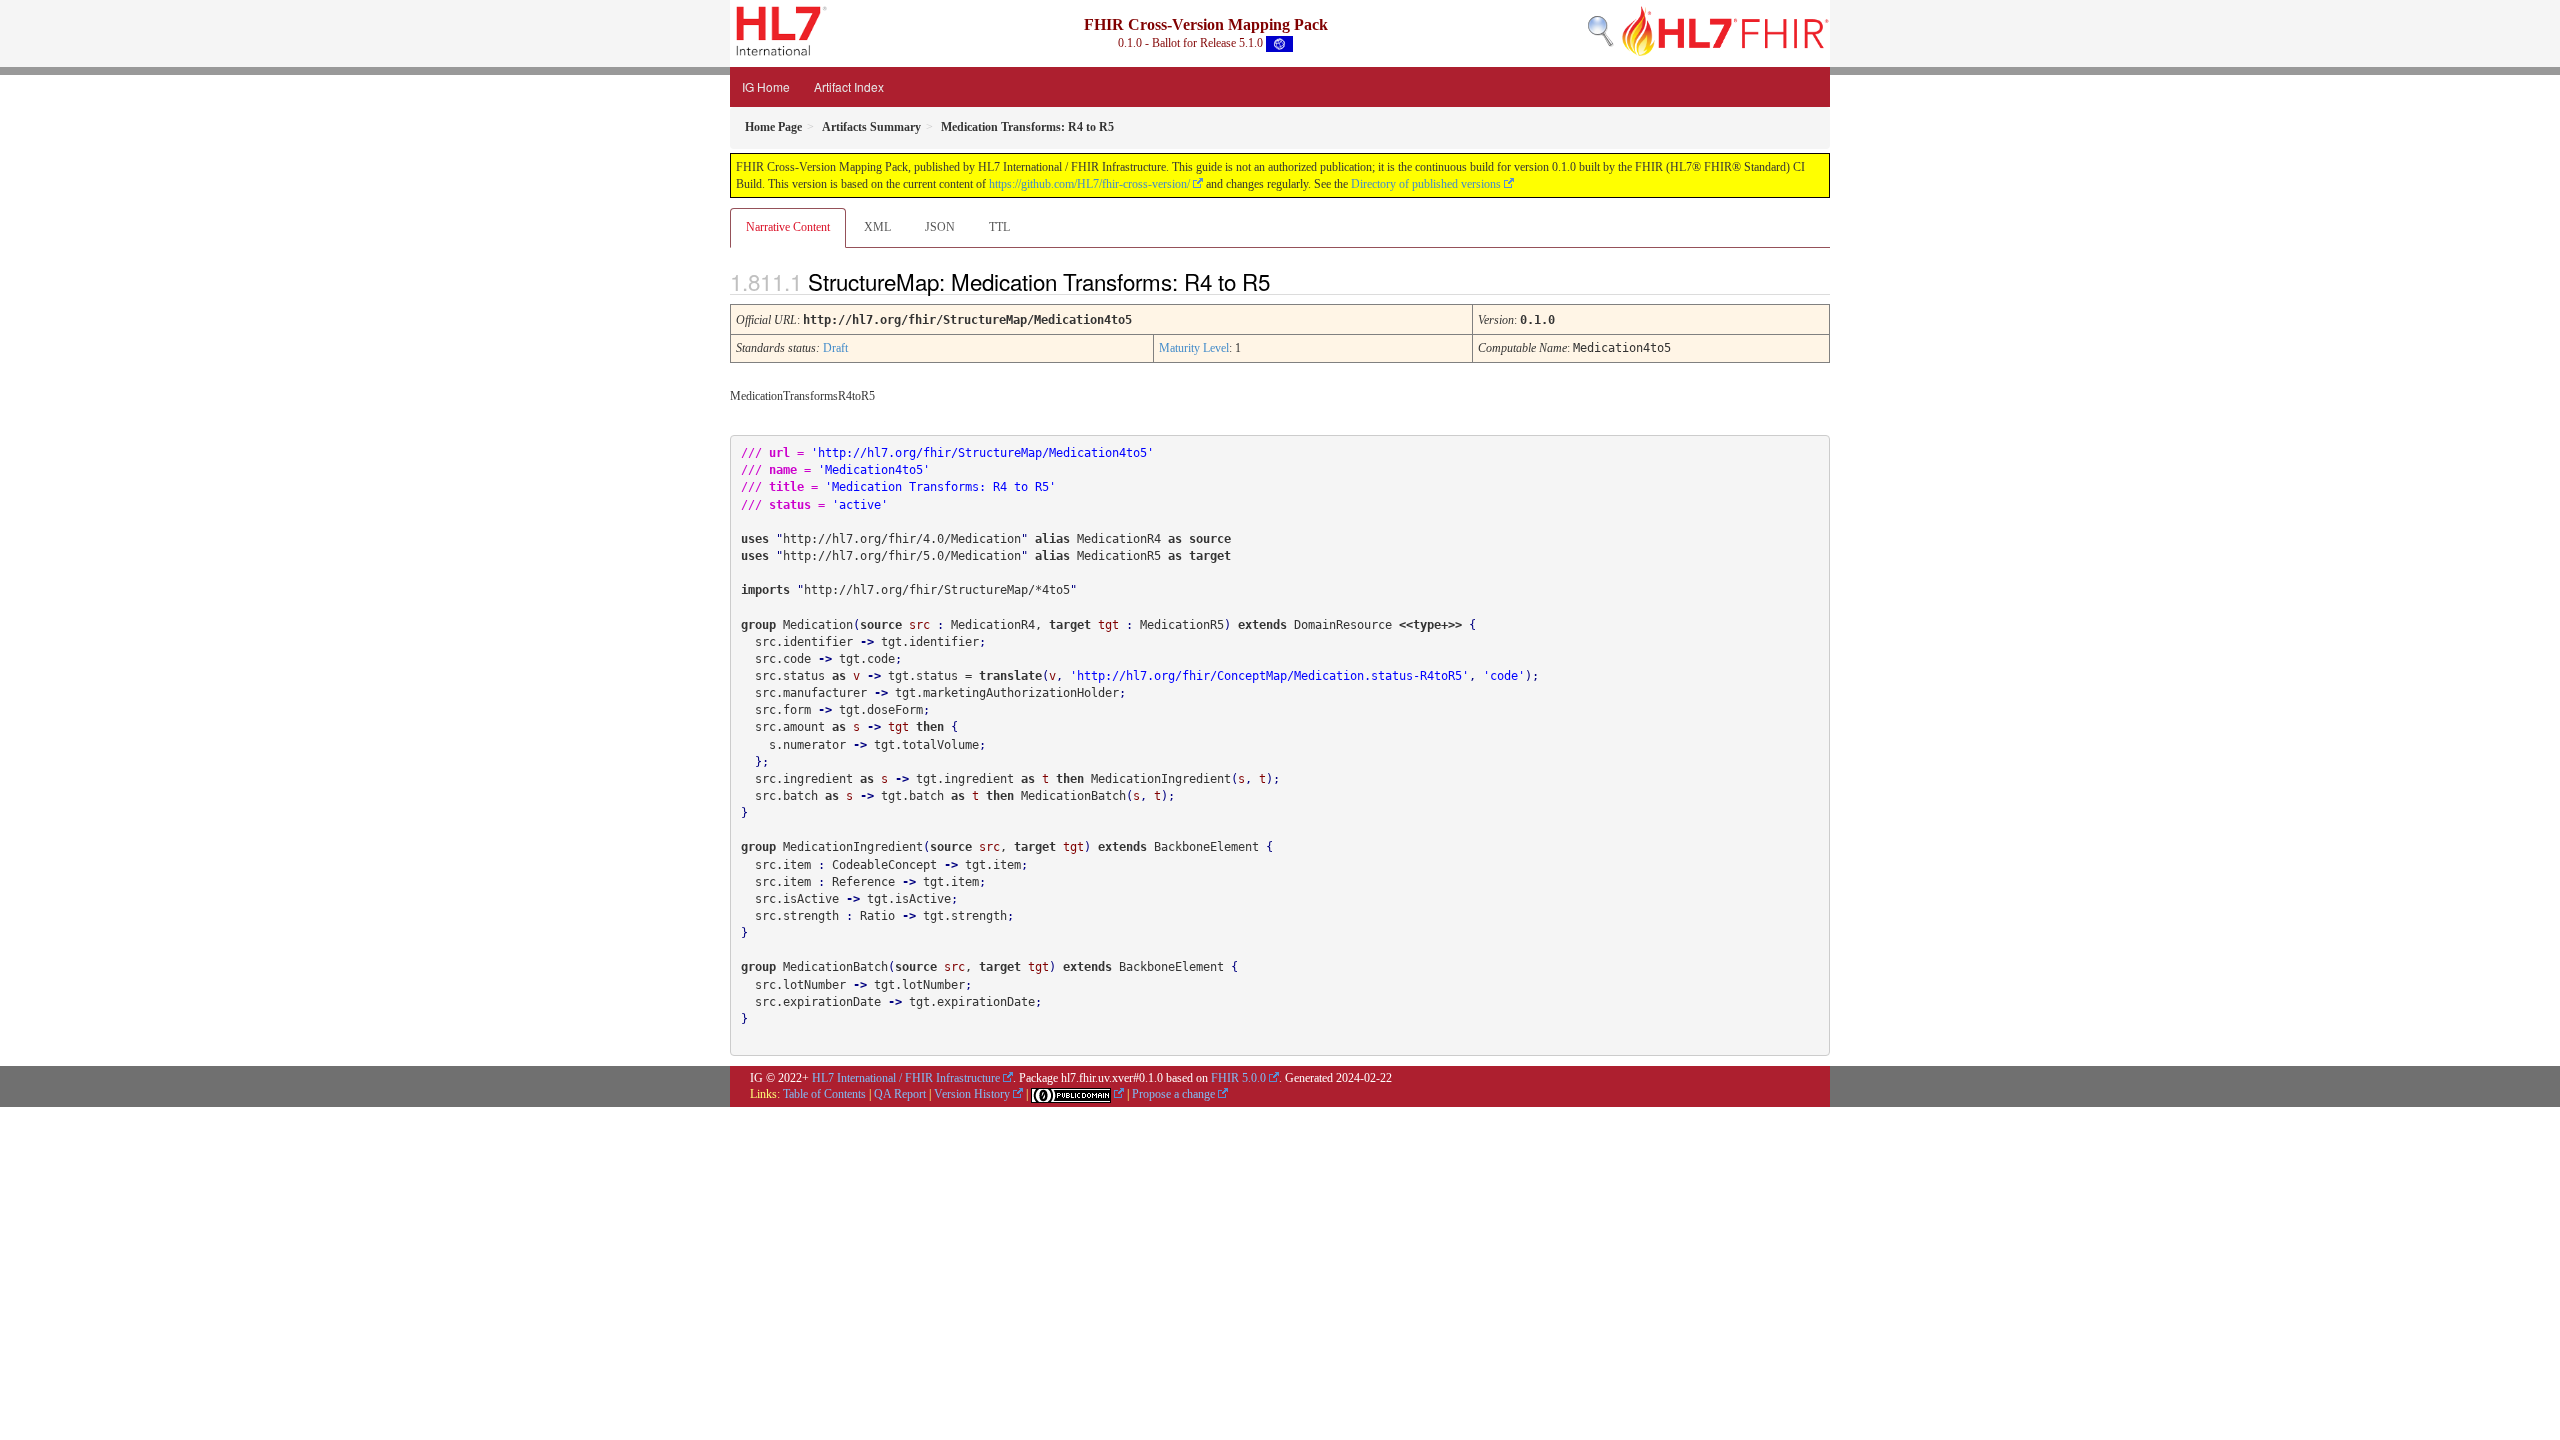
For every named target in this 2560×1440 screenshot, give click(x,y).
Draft (835, 348)
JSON (940, 227)
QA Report (900, 1094)
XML (877, 227)
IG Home (766, 86)
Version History (972, 1094)
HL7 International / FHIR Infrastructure (906, 1078)
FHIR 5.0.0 (1238, 1078)
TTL (999, 227)
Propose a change (1173, 1094)
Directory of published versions (1426, 184)
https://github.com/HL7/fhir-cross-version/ (1089, 184)
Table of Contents (824, 1094)
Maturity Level (1194, 348)
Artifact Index (849, 86)
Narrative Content (788, 227)
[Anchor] (1287, 281)
